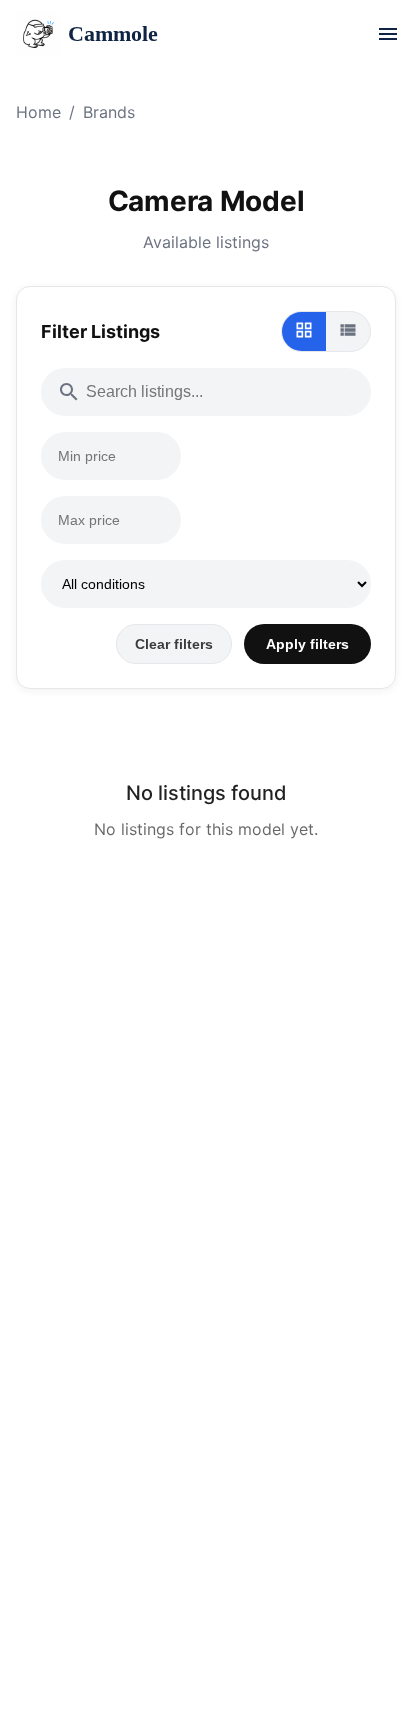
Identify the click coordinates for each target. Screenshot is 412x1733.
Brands (109, 112)
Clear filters (174, 644)
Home (38, 112)
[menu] (388, 34)
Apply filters (307, 644)
